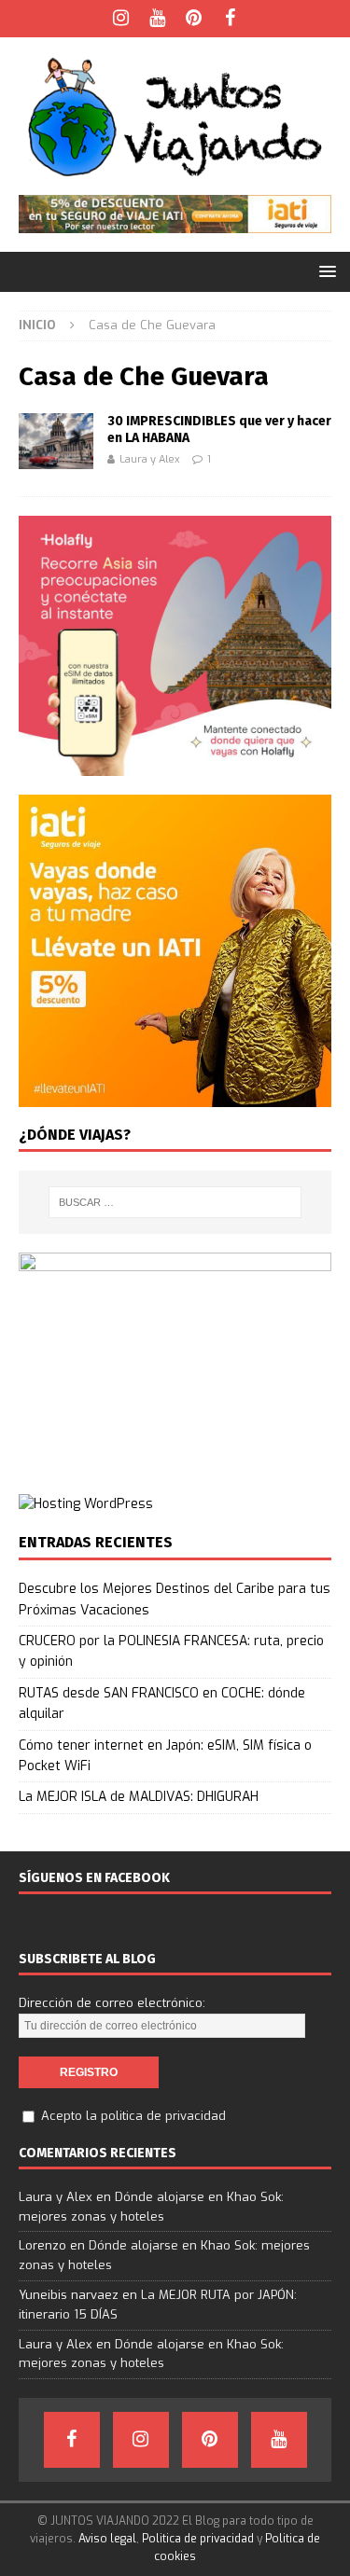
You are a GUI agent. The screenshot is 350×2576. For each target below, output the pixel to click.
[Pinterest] (194, 19)
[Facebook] (230, 19)
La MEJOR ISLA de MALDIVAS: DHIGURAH (139, 1797)
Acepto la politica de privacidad (133, 2116)
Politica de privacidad (198, 2539)
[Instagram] (121, 19)
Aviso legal (107, 2539)
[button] (324, 271)
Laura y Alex (150, 459)
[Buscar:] (175, 1202)
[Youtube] (157, 19)
